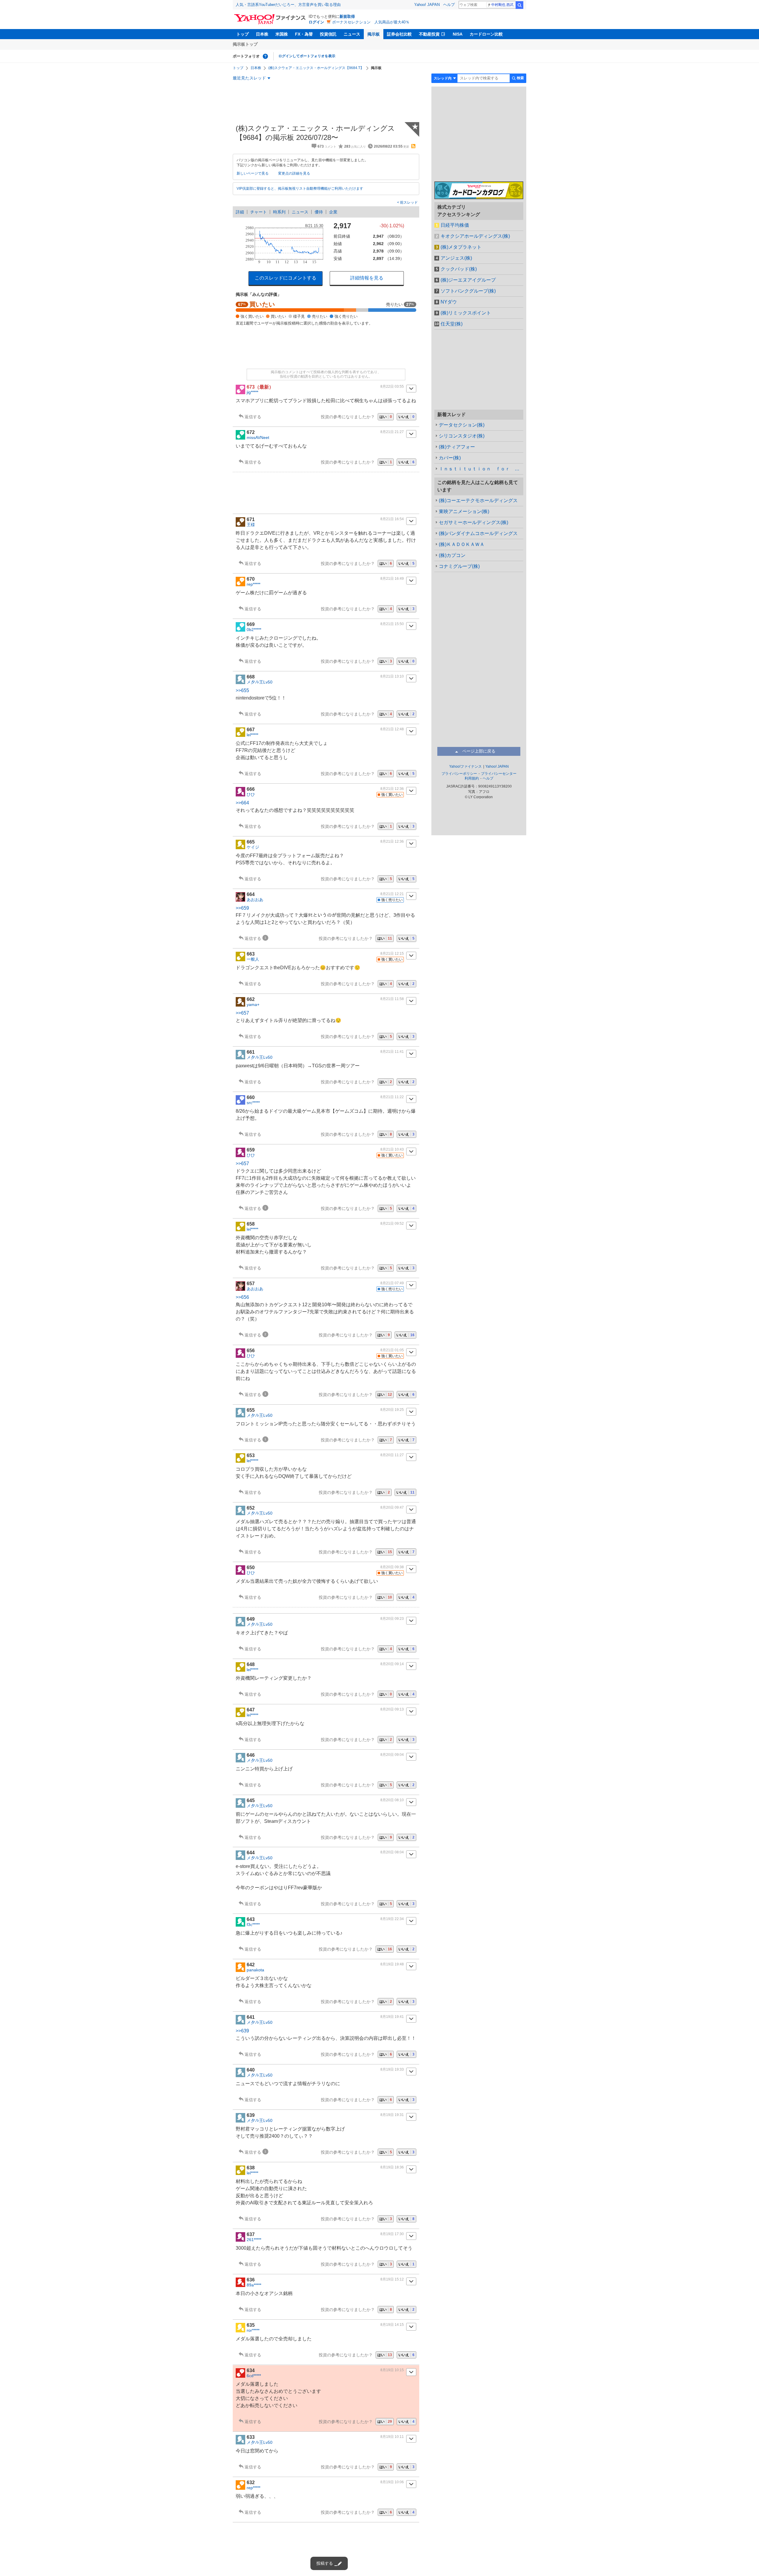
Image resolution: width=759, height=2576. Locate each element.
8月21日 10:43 (392, 1149)
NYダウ (449, 302)
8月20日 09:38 (392, 1567)
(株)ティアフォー (457, 447)
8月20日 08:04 (392, 1852)
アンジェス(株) (456, 258)
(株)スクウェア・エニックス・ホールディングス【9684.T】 (316, 68)
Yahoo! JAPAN (427, 5)
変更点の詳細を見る (294, 173)
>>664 (242, 803)
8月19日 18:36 (392, 2167)
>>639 (242, 2031)
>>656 (242, 1297)
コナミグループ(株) (459, 566)
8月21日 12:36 (392, 789)
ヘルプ (449, 5)
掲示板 (374, 34)
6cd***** (254, 2376)
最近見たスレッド (249, 78)
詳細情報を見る (367, 278)
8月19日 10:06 (392, 2482)
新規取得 (347, 16)
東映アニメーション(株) (464, 511)
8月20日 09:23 (392, 1619)
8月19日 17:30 (392, 2234)
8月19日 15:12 (392, 2279)
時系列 (279, 212)
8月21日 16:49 (392, 579)
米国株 (282, 34)
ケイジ (253, 847)
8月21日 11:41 (392, 1052)
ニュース (352, 34)
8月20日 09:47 (392, 1507)
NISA (458, 34)
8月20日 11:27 (392, 1455)
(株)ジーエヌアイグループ (468, 280)
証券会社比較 (399, 34)
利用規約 (472, 778)
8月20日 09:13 (392, 1709)
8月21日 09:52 (392, 1224)
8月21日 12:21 (392, 894)
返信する (253, 417)
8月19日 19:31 (392, 2115)
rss (413, 146)
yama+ (253, 1004)
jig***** (252, 392)
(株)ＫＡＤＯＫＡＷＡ (462, 544)
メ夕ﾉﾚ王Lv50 (260, 682)
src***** (253, 1103)
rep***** (253, 584)
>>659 (242, 908)
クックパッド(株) (459, 269)
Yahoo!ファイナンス (465, 766)
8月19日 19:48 (392, 1964)
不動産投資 (429, 34)
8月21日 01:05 (392, 1350)
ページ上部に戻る (479, 751)
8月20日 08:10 (392, 1800)
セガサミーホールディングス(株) (473, 522)
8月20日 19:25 (392, 1410)
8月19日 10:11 (392, 2437)
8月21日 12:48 (392, 729)
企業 (333, 212)
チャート (259, 212)
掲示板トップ (245, 44)
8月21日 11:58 (392, 999)
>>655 (242, 690)
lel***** (252, 735)
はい (386, 417)
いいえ (406, 417)
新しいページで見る (253, 173)
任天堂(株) (452, 324)
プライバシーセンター (499, 774)
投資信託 (328, 34)
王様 (251, 525)
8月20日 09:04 (392, 1755)
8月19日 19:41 (392, 2017)
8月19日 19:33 (392, 2069)
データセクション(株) (462, 425)
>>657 (242, 1013)
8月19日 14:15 (392, 2325)
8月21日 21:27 (392, 432)
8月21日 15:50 (392, 624)
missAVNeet (258, 437)
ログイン (316, 22)
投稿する (325, 2563)
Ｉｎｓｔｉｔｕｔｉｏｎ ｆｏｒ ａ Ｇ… (481, 469)
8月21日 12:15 (392, 954)
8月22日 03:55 (392, 387)
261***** (254, 2240)
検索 (519, 5)
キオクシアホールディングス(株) (475, 236)
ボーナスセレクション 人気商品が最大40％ (371, 22)
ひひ (251, 794)
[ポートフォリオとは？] (265, 56)
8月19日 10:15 (392, 2370)
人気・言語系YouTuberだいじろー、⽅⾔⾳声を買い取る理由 (288, 5)
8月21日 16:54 (392, 519)
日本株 (262, 34)
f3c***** (253, 1925)
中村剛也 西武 (502, 5)
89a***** (254, 2285)
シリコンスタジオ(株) (462, 436)
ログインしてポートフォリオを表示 (307, 56)
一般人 (253, 959)
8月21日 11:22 (392, 1097)
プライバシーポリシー (459, 774)
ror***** (253, 2330)
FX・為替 (304, 34)
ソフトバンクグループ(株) (468, 291)
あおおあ (255, 900)
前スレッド (408, 202)
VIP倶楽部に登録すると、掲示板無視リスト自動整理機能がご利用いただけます (300, 189)
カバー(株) (450, 458)
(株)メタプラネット (461, 247)
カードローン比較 (486, 34)
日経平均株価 (455, 225)
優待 (319, 212)
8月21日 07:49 (392, 1283)
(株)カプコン (452, 555)
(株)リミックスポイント (466, 313)
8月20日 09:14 (392, 1664)
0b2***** (254, 630)
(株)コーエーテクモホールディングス (478, 500)
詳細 (240, 212)
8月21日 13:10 (392, 676)
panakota (255, 1970)
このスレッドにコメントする (286, 278)
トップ (243, 34)
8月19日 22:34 (392, 1919)
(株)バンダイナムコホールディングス (478, 533)
